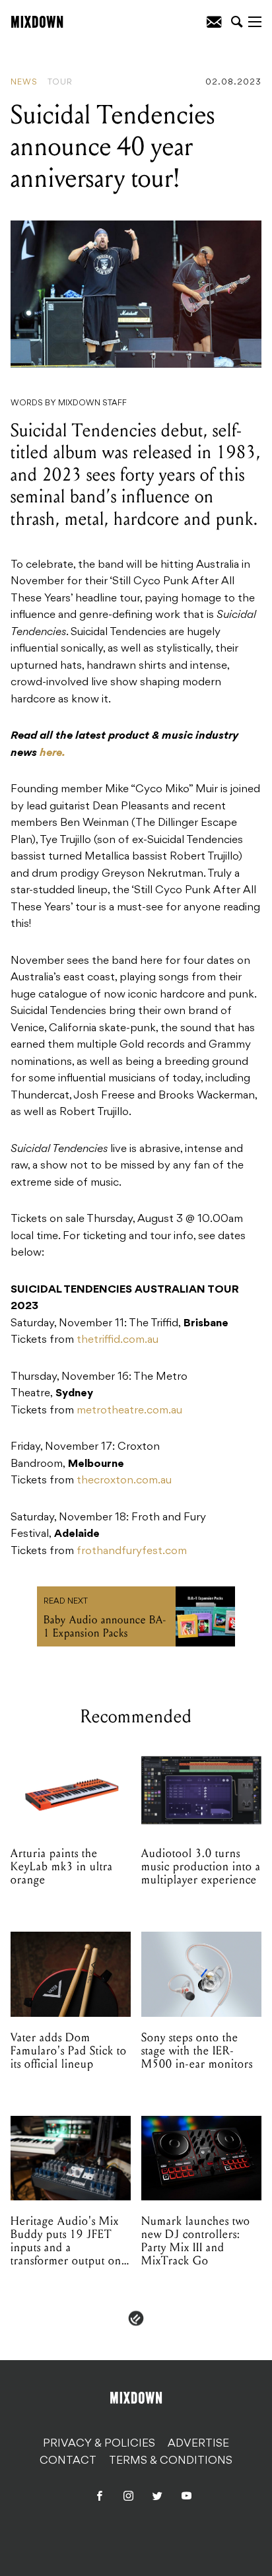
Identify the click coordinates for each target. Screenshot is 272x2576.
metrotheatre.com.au (129, 1411)
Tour (60, 83)
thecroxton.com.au (124, 1481)
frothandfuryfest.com (132, 1551)
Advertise (198, 2444)
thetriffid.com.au (118, 1340)
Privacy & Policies (99, 2444)
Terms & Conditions (171, 2461)
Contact (68, 2461)
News (24, 83)
